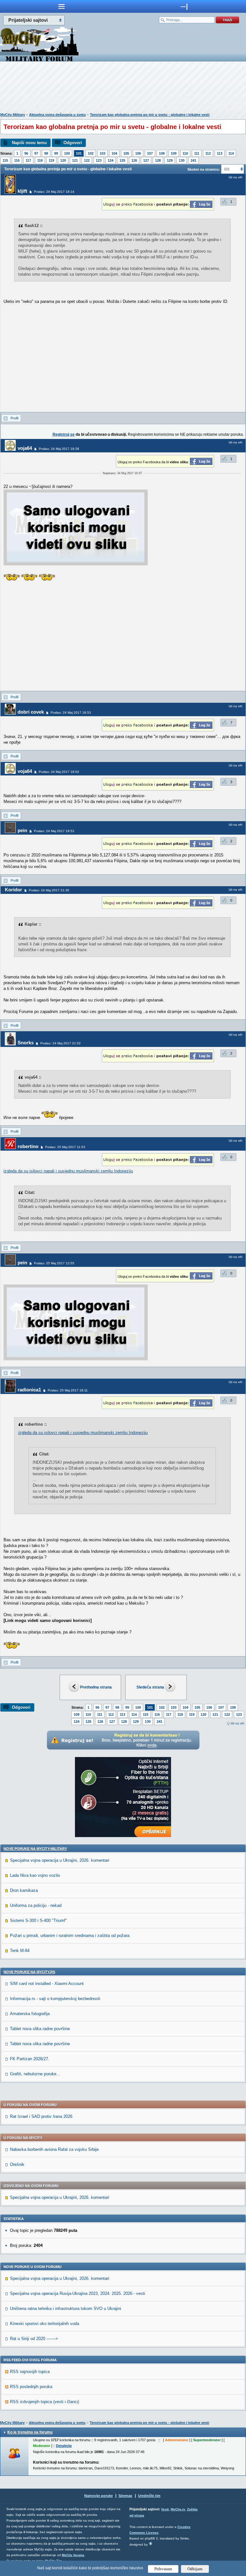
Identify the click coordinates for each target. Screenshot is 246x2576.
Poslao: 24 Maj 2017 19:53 (54, 831)
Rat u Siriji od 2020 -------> (34, 2339)
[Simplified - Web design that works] (151, 2544)
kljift (22, 191)
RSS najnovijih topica (30, 2372)
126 (134, 160)
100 (67, 153)
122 (87, 160)
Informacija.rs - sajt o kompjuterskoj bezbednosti (55, 1999)
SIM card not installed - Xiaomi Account (47, 1984)
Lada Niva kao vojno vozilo (35, 1875)
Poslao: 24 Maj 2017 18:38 (59, 449)
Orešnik (17, 2164)
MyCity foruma (73, 2555)
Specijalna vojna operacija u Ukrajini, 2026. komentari (60, 1860)
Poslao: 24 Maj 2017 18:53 (71, 713)
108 (162, 153)
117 (28, 160)
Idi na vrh (238, 1723)
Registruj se (64, 434)
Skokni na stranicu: (204, 169)
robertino (28, 1146)
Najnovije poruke (98, 2496)
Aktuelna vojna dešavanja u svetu (57, 115)
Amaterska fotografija (30, 2014)
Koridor (13, 890)
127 (146, 160)
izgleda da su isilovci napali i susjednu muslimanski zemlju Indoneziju (68, 1171)
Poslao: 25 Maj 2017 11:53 (65, 1147)
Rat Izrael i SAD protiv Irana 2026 (41, 2116)
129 (170, 160)
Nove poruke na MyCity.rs (29, 1972)
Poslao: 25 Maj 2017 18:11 (68, 1390)
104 (114, 153)
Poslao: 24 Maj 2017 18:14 (54, 192)
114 (231, 153)
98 (46, 153)
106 (138, 153)
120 (63, 160)
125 (122, 160)
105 (126, 153)
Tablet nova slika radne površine (40, 2029)
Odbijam (195, 2569)
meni (61, 6)
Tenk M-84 (20, 1951)
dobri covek (31, 712)
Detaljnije (64, 2446)
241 (193, 160)
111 (197, 153)
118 (40, 160)
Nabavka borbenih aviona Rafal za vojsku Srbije (54, 2149)
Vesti (165, 2509)
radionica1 (29, 1390)
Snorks (26, 1043)
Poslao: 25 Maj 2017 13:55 (54, 1263)
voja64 (25, 448)
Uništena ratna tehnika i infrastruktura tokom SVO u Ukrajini (66, 2309)
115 (5, 160)
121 (75, 160)
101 (79, 153)
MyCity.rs (178, 2509)
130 (182, 160)
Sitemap (125, 2496)
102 (91, 153)
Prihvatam (163, 2569)
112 (208, 153)
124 (111, 160)
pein (22, 830)
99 (56, 153)
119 (51, 160)
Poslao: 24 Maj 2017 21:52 (61, 1043)
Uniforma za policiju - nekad (36, 1905)
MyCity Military (13, 115)
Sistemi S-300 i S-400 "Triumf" (38, 1920)
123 (99, 160)
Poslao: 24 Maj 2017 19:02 (59, 772)
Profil (14, 418)
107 (150, 153)
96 (26, 153)
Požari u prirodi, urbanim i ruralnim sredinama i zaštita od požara (70, 1936)
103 (102, 153)
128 (158, 160)
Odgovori (73, 143)
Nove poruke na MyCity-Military (35, 1849)
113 (220, 153)
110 (185, 153)
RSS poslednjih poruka (31, 2387)
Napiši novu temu (29, 143)
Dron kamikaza (24, 1890)
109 (174, 153)
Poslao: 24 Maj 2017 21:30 (49, 890)
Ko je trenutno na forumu (30, 2432)
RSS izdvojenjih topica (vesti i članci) (45, 2402)
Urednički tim (149, 2496)
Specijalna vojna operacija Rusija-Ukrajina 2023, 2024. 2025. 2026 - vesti (78, 2293)
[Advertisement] (123, 88)
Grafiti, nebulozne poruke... (35, 2074)
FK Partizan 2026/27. (30, 2059)
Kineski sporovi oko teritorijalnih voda (45, 2324)
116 (17, 160)
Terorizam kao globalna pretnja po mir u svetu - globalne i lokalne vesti (150, 115)
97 (36, 153)
